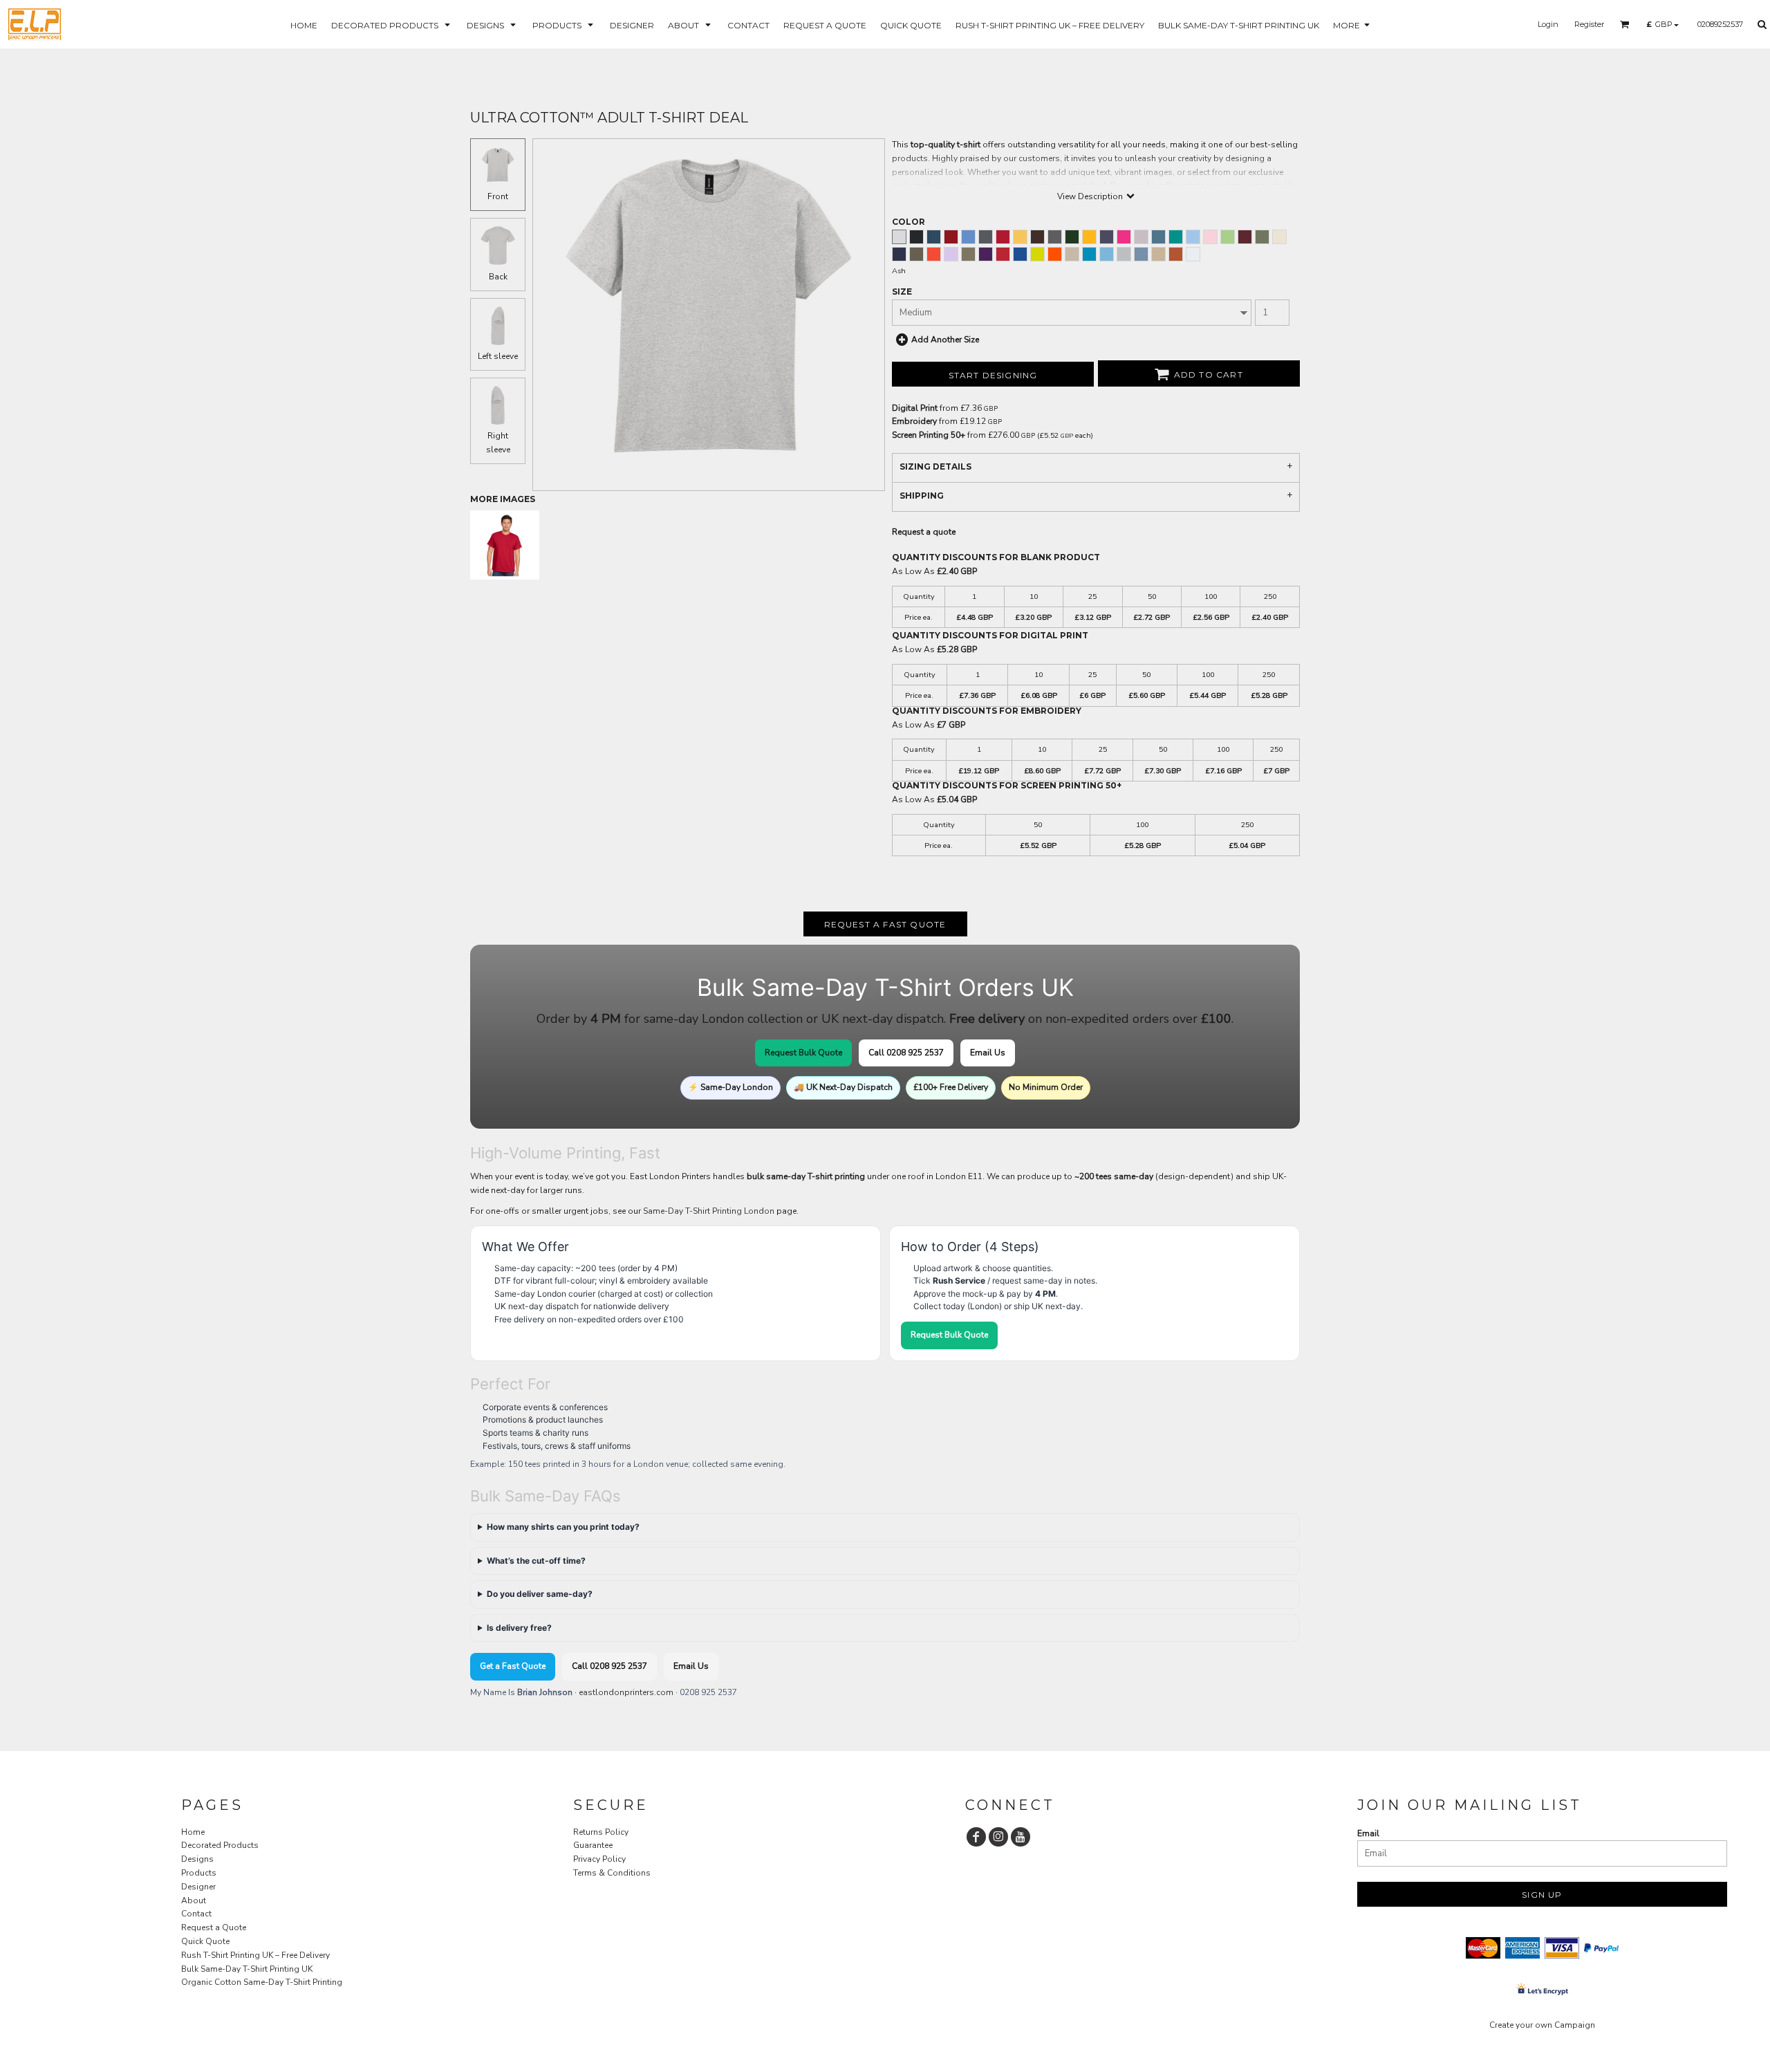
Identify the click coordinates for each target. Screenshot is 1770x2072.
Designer (198, 1887)
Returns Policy (601, 1832)
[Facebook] (976, 1837)
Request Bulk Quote (803, 1053)
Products (199, 1873)
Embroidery (914, 421)
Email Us (988, 1053)
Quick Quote (205, 1941)
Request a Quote (214, 1927)
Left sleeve (498, 356)
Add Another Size (945, 340)
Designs (197, 1859)
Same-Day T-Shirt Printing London (709, 1211)
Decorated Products (220, 1845)
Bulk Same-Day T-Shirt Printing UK (247, 1969)
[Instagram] (998, 1837)
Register (1589, 24)
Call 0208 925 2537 (906, 1053)
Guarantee (593, 1845)
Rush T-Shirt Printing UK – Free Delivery (255, 1955)
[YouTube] (1021, 1837)
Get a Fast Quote (513, 1666)
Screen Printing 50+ (929, 435)
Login (1548, 24)
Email (1368, 1833)
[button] (392, 25)
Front (498, 196)
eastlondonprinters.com (626, 1692)
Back (498, 277)
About (194, 1900)
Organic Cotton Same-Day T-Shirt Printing (262, 1982)
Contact (196, 1914)
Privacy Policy (599, 1859)
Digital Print (915, 408)
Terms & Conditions (612, 1873)
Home (193, 1832)
